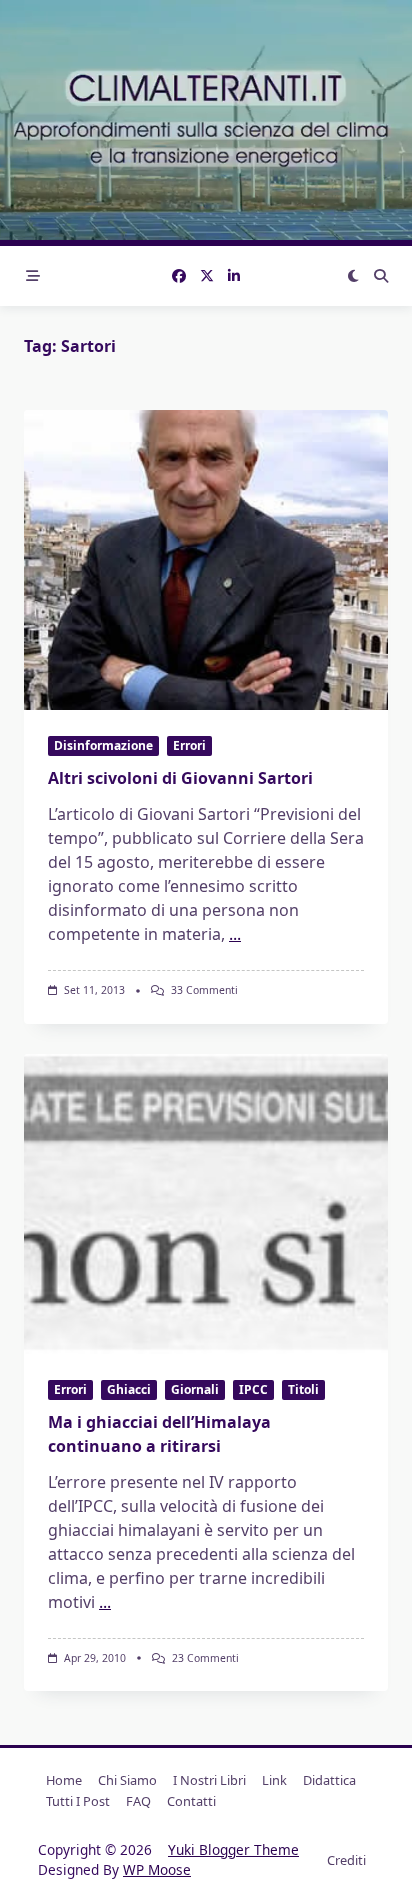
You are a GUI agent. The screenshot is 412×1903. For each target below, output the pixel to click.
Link (274, 1780)
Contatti (191, 1801)
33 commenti (204, 990)
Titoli (303, 1389)
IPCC (253, 1389)
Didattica (329, 1780)
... (235, 934)
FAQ (138, 1801)
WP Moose (157, 1869)
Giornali (195, 1389)
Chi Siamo (127, 1780)
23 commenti (205, 1658)
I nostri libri (209, 1780)
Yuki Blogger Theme (233, 1849)
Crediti (346, 1860)
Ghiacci (129, 1389)
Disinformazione (103, 745)
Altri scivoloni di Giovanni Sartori (180, 778)
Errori (189, 745)
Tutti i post (78, 1801)
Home (64, 1780)
